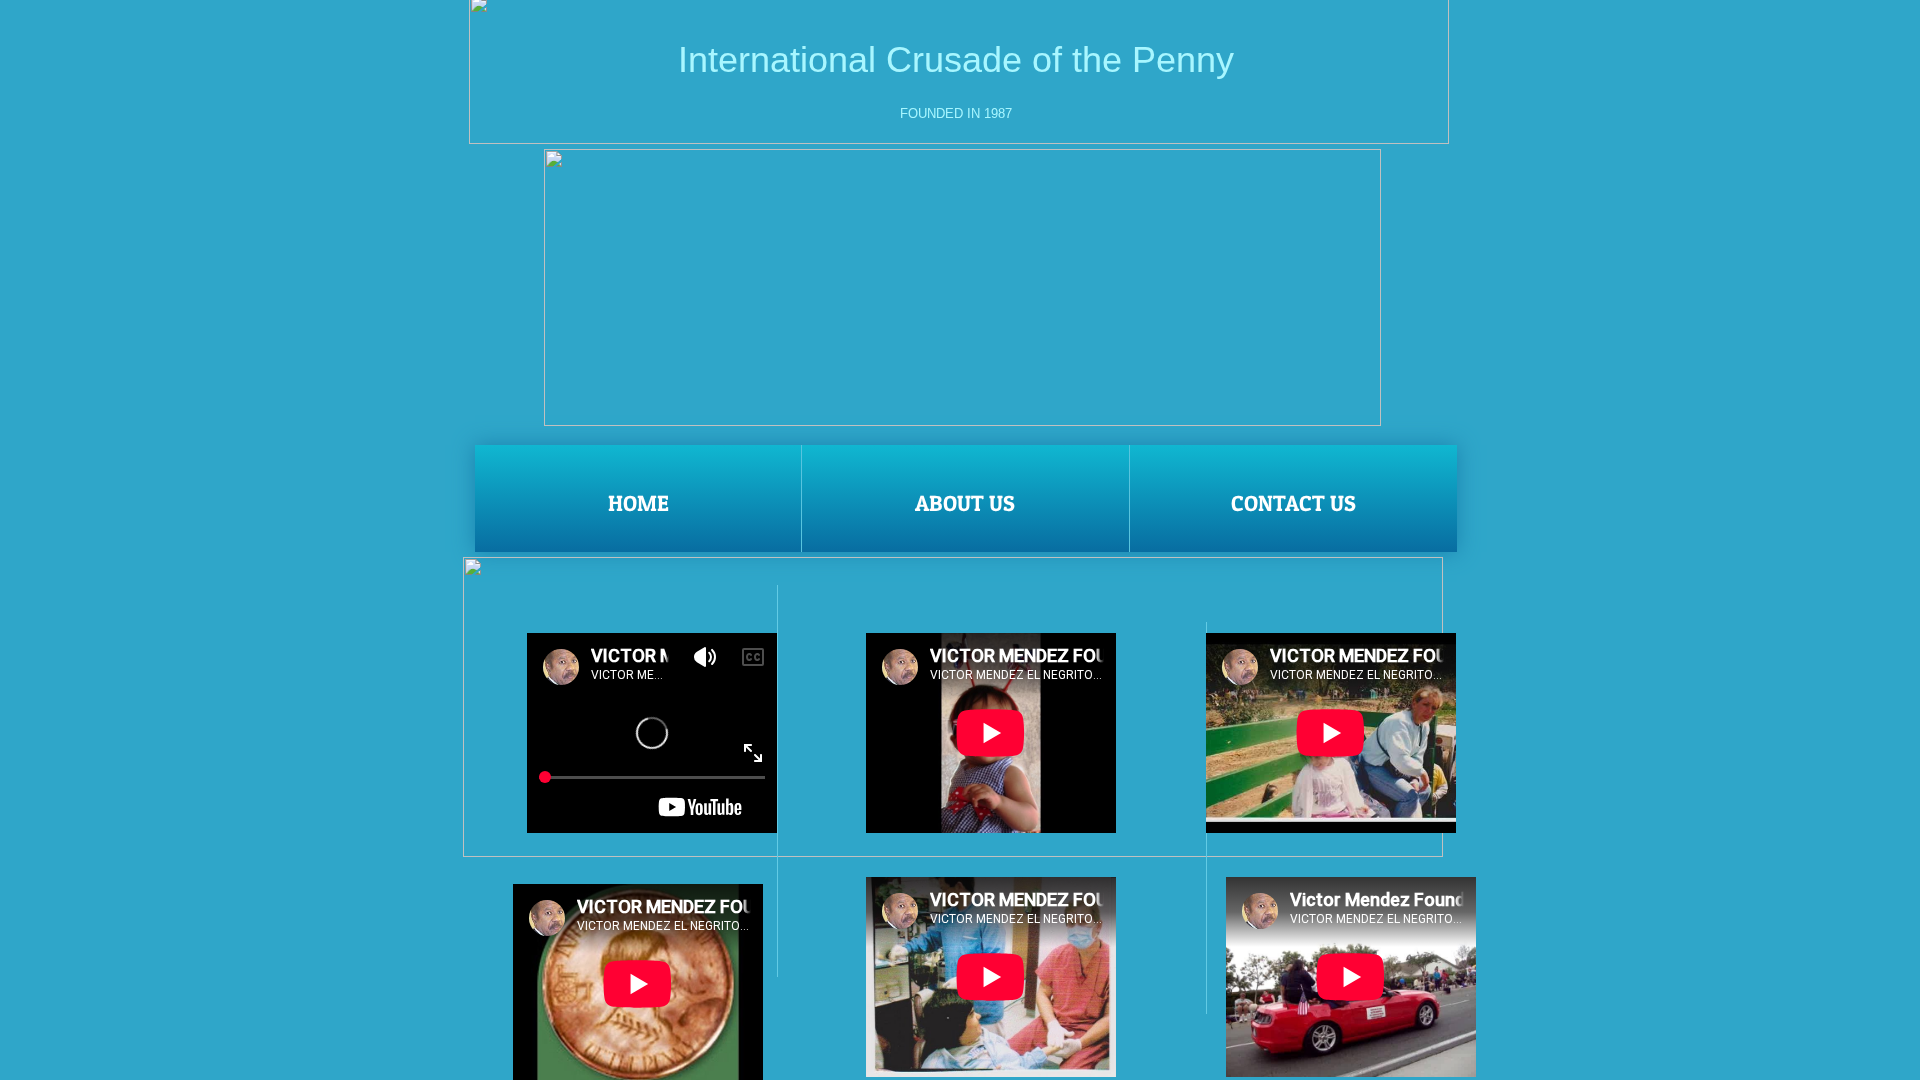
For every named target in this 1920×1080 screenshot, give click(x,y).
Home (638, 503)
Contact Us (1293, 503)
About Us (965, 503)
